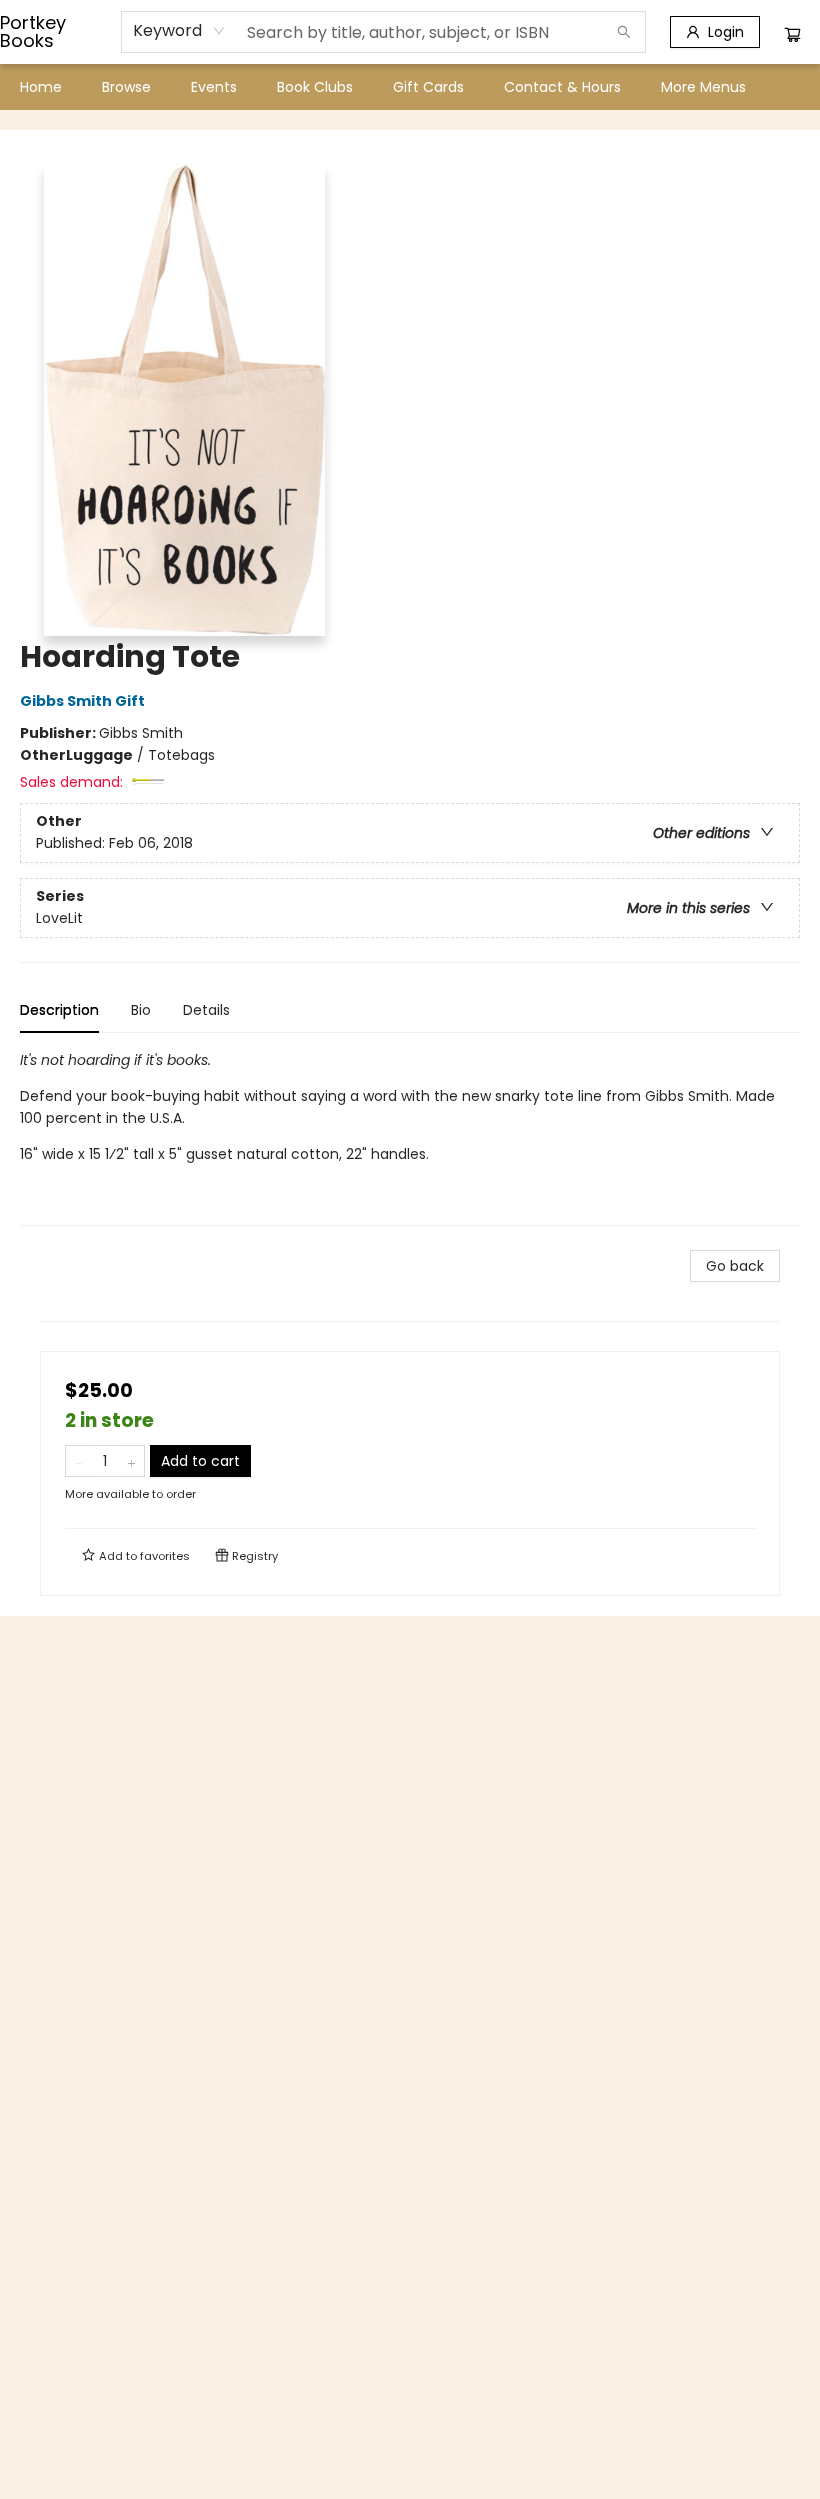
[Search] (624, 32)
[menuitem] (41, 87)
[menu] (410, 87)
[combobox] (179, 31)
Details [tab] (206, 1010)
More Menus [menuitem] (703, 87)
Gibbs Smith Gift (82, 701)
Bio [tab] (141, 1010)
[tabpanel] (410, 1137)
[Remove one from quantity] (78, 1461)
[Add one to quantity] (131, 1461)
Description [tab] (59, 1010)
